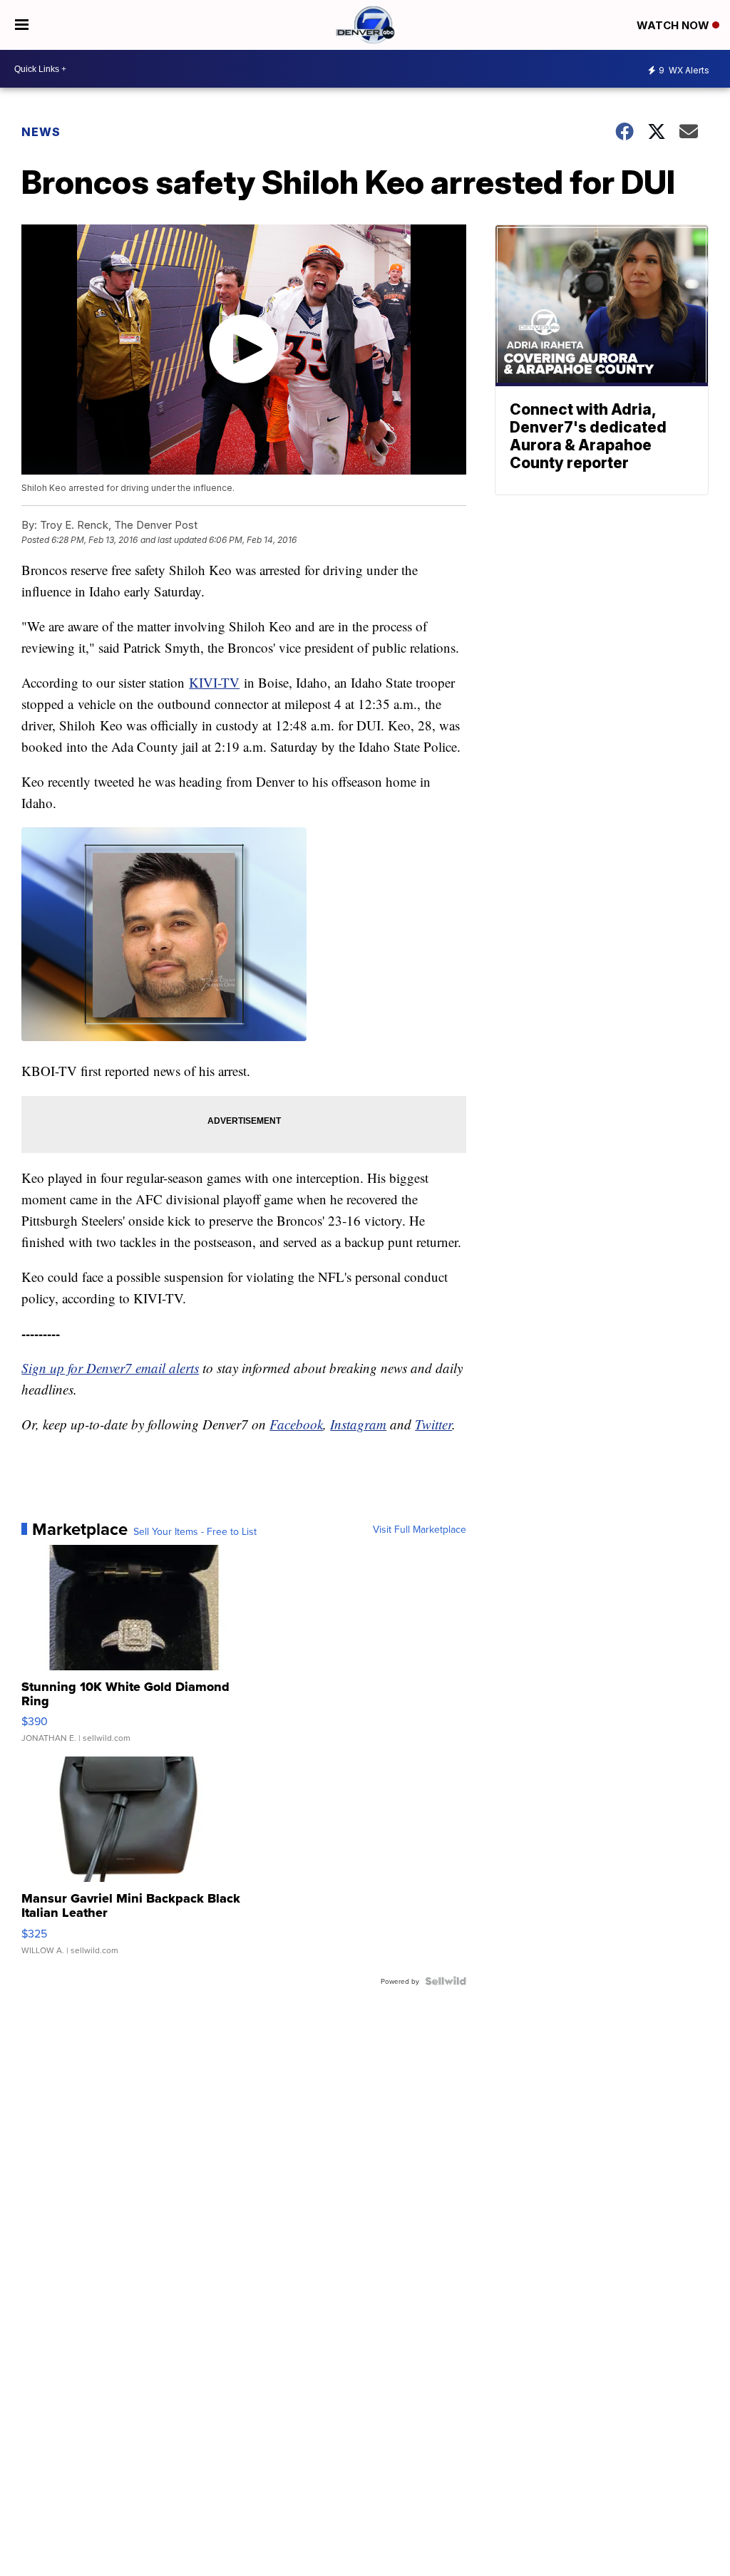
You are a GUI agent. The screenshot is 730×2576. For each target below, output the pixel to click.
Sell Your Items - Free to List (195, 1531)
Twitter (433, 1424)
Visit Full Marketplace (420, 1529)
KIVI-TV (214, 682)
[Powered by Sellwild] (446, 1981)
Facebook (296, 1424)
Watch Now (674, 25)
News (41, 132)
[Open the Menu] (22, 25)
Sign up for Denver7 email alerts (110, 1368)
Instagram (358, 1424)
